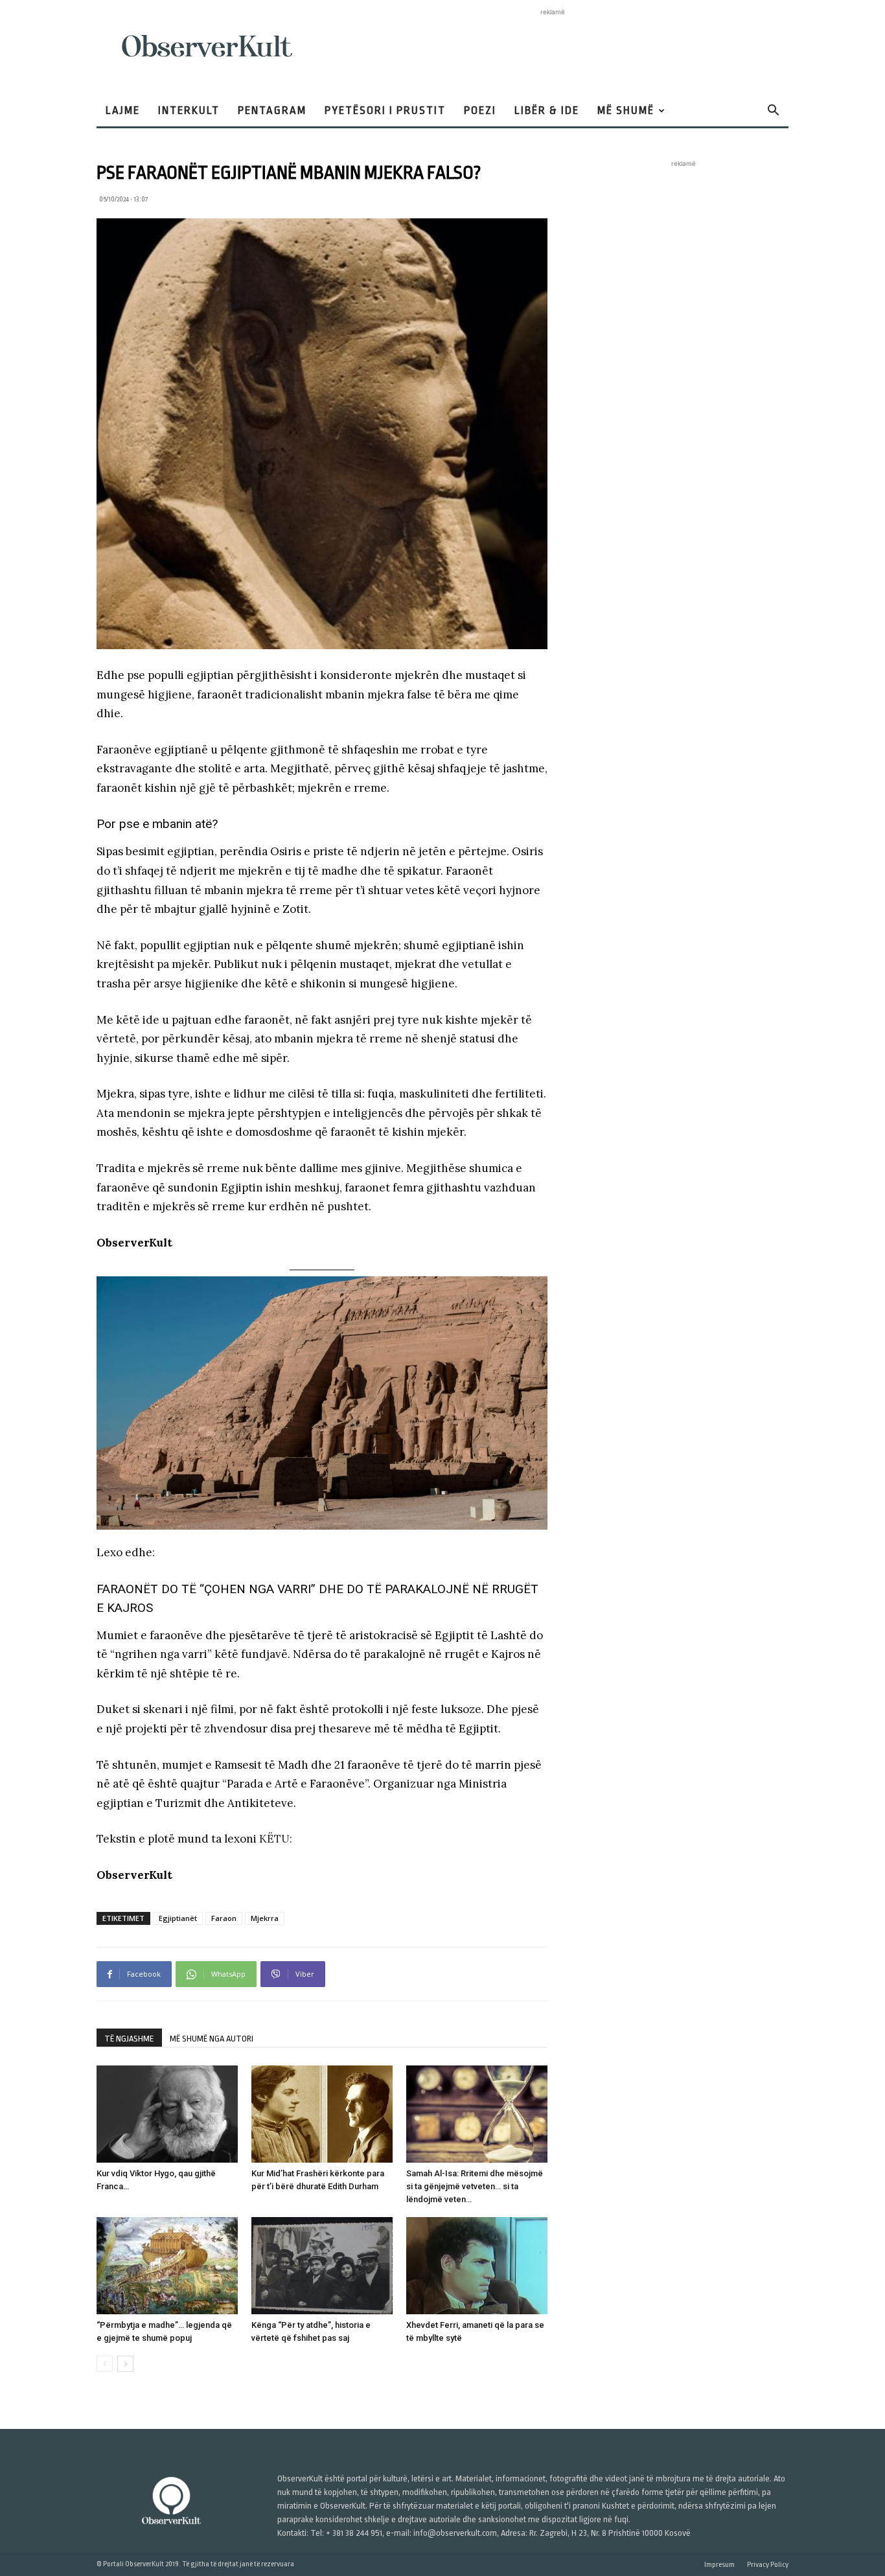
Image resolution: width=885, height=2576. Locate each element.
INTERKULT (189, 110)
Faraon (224, 1918)
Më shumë (626, 110)
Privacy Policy (768, 2565)
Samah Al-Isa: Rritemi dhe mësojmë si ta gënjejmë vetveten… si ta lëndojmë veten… (475, 2186)
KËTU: (276, 1839)
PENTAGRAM (272, 110)
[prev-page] (105, 2364)
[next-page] (125, 2364)
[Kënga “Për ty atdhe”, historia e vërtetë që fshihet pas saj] (322, 2266)
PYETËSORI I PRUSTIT (385, 110)
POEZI (480, 110)
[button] (773, 112)
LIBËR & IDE (547, 110)
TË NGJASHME (129, 2039)
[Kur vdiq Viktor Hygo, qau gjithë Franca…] (167, 2114)
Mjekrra (265, 1918)
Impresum (719, 2565)
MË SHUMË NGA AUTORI (212, 2039)
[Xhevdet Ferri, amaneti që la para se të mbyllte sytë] (477, 2266)
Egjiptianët (178, 1918)
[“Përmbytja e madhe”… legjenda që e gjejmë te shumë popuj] (167, 2266)
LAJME (123, 110)
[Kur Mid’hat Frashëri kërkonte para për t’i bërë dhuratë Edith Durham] (322, 2114)
